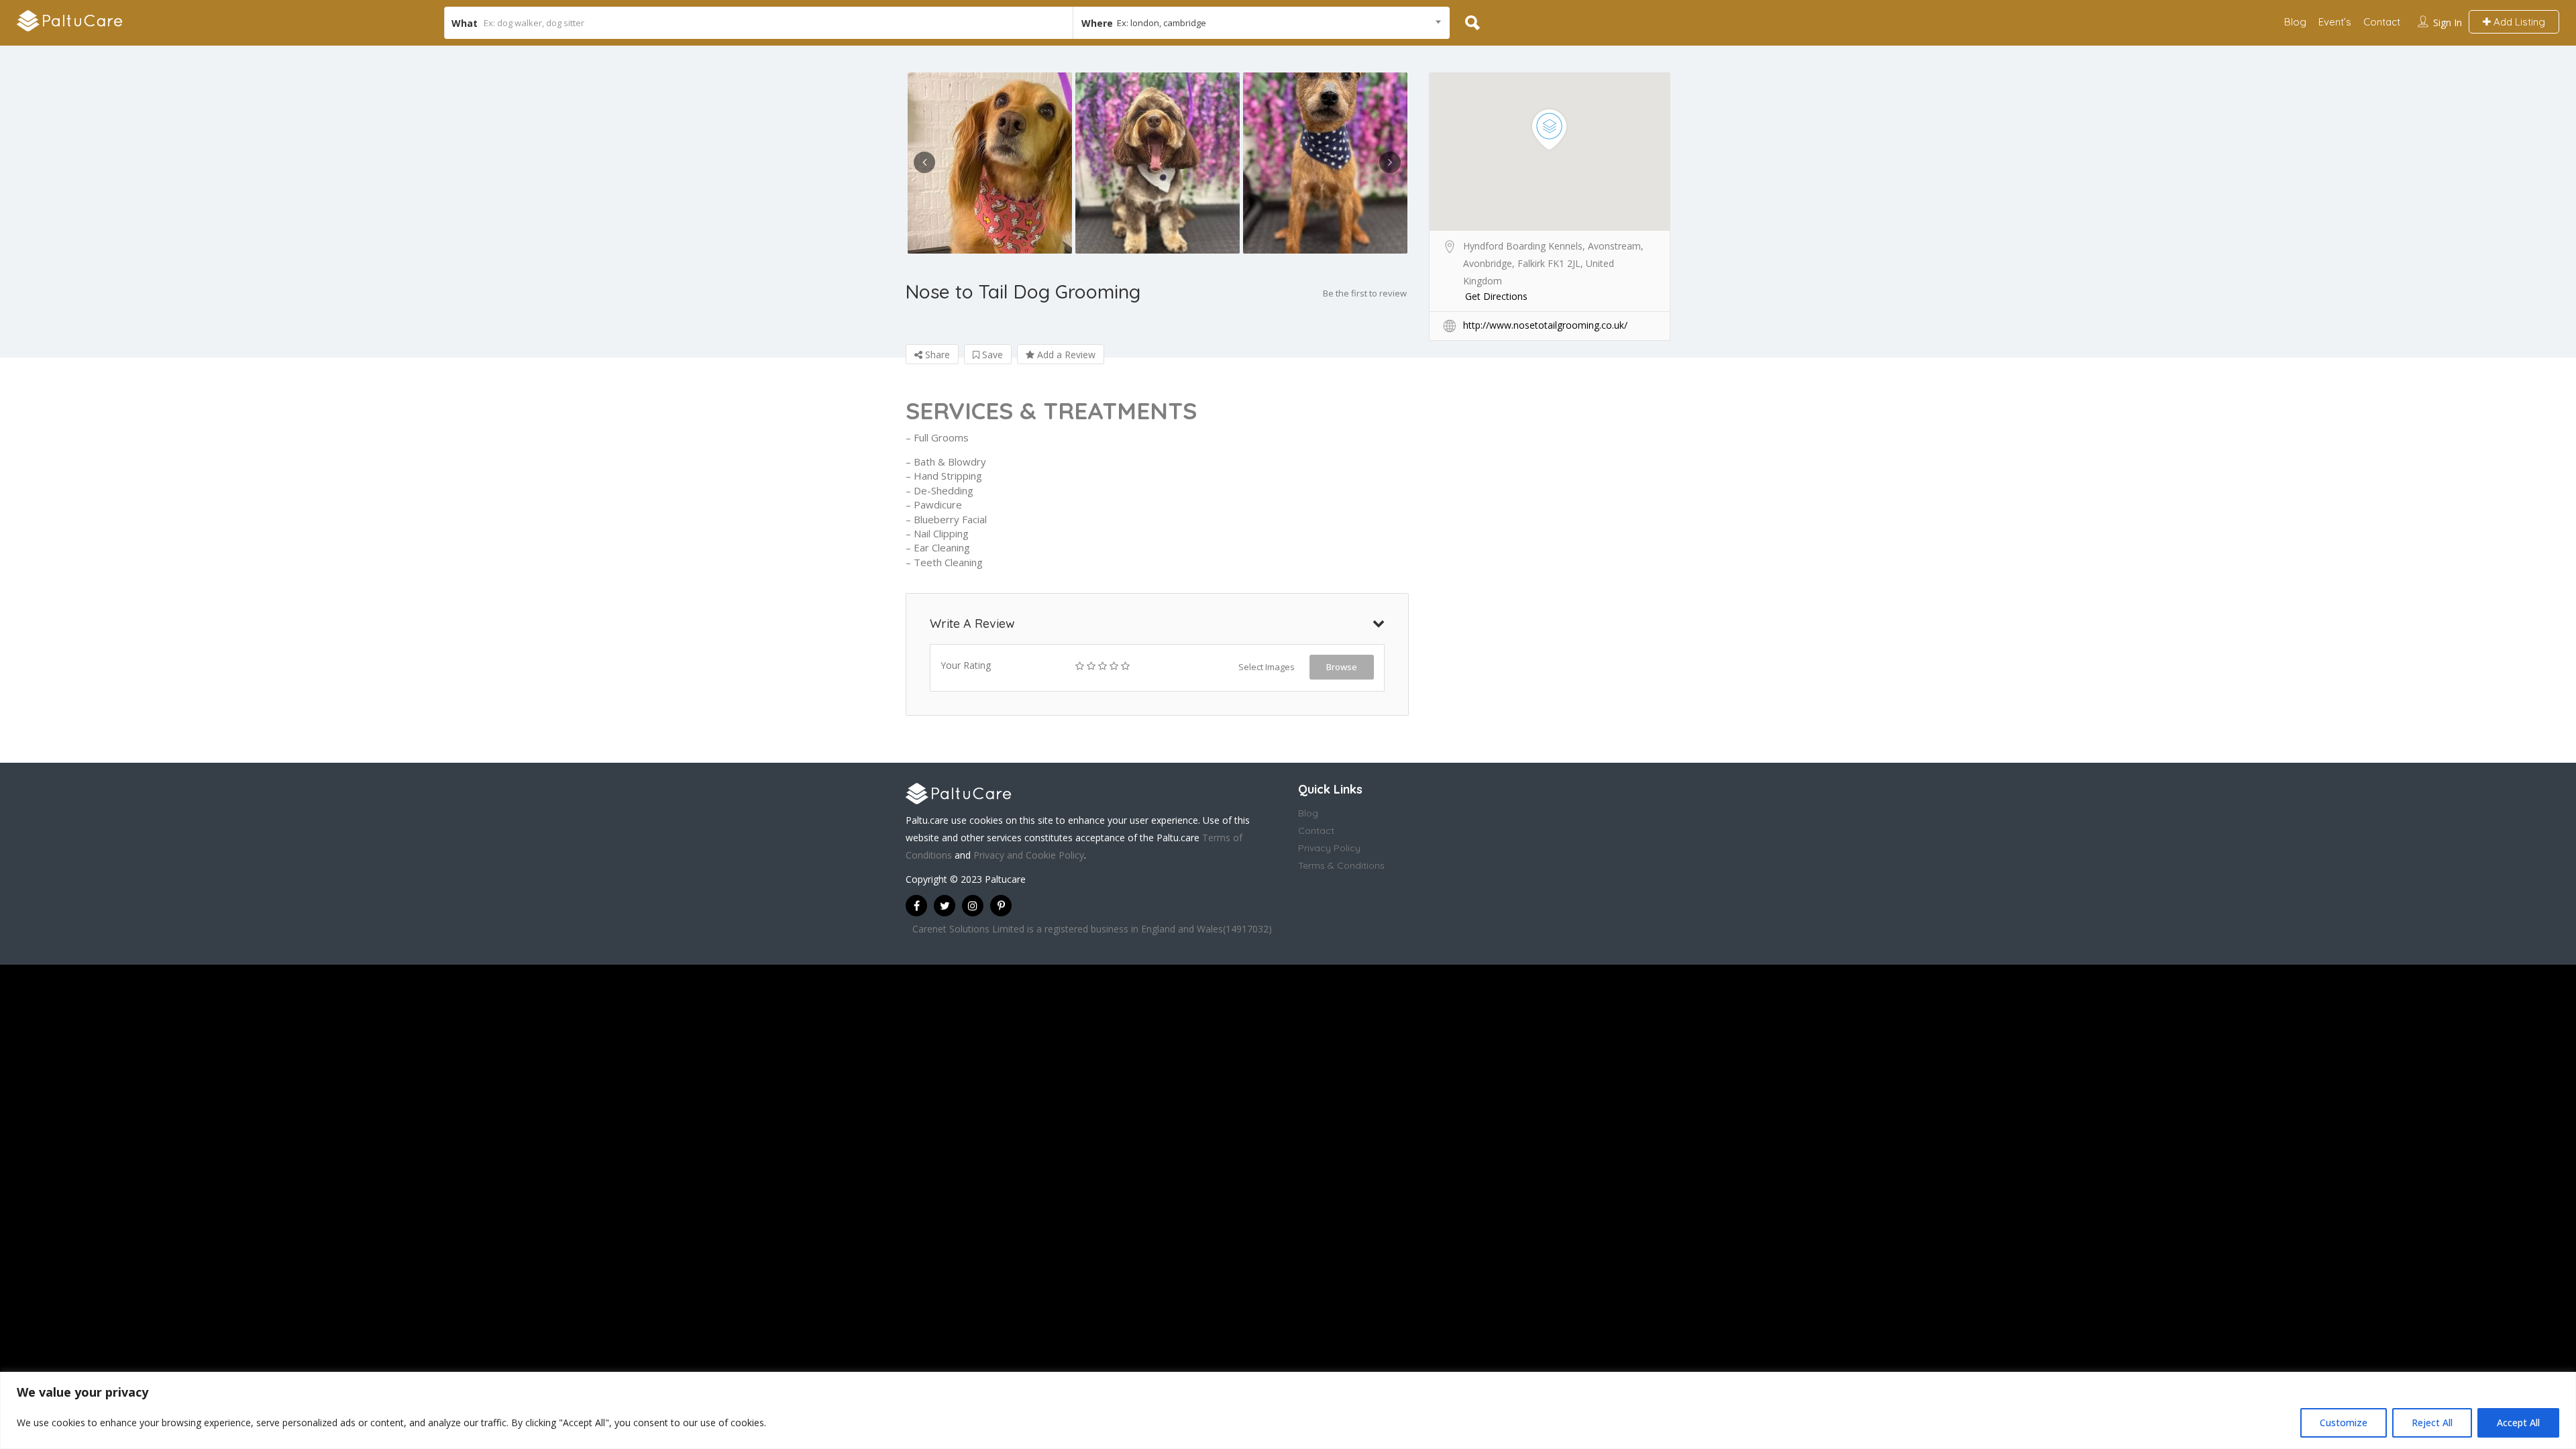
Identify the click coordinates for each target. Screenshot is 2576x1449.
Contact (2382, 22)
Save (991, 355)
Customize (2344, 1423)
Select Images (1267, 667)
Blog (2295, 22)
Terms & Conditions (1341, 865)
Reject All (2432, 1423)
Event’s (2335, 22)
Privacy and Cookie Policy (1029, 855)
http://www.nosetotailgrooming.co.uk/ (1545, 325)
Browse (1342, 667)
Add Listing (2518, 22)
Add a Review (1065, 355)
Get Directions (1496, 296)
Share (936, 355)
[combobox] (1261, 23)
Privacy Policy (1329, 848)
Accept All (2518, 1423)
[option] (989, 163)
